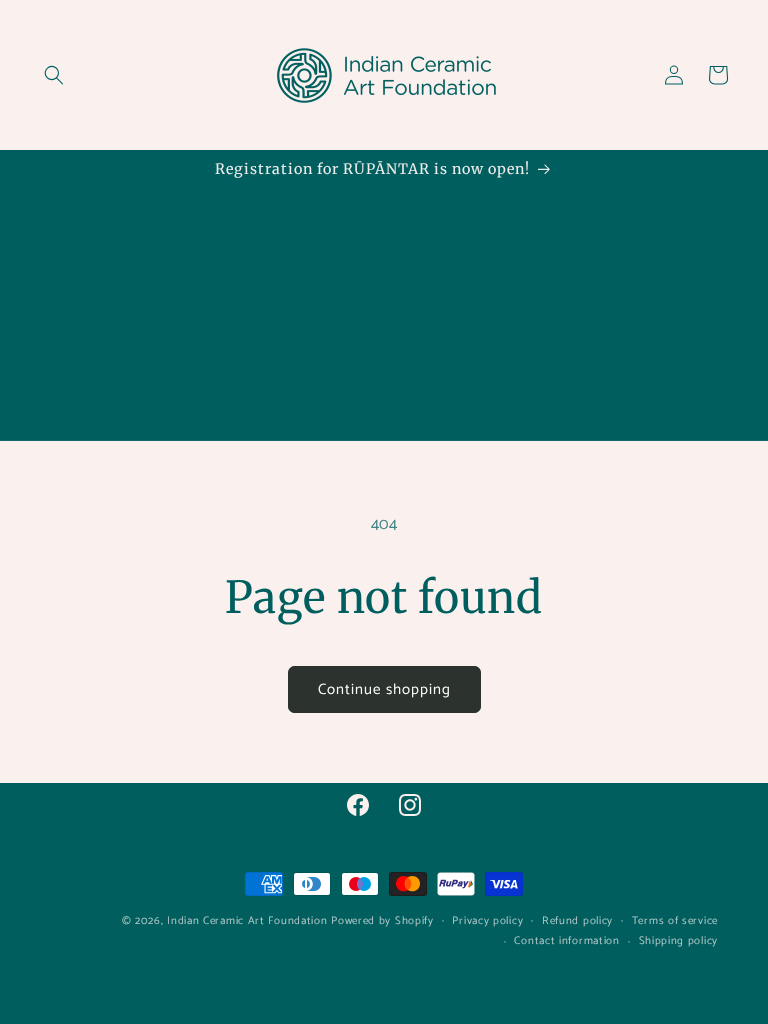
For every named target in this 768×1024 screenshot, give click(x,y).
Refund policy (577, 921)
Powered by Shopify (382, 921)
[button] (54, 75)
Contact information (566, 941)
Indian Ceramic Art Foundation (247, 921)
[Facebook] (358, 805)
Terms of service (675, 921)
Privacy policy (487, 921)
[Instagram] (410, 805)
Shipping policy (679, 941)
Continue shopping (384, 689)
